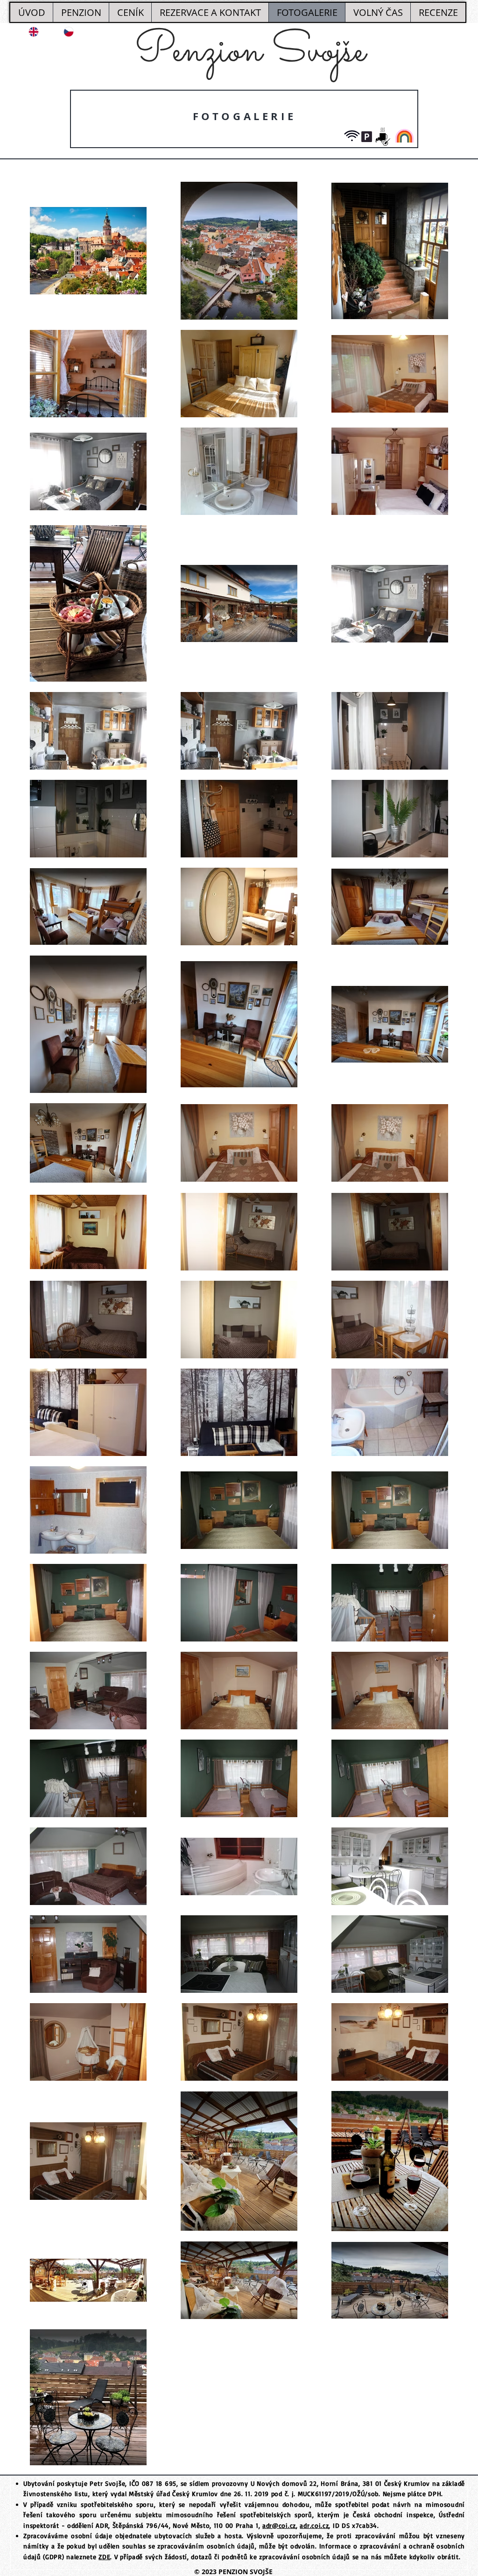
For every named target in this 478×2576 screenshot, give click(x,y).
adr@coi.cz (279, 2525)
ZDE (104, 2557)
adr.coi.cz (314, 2525)
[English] (28, 32)
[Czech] (63, 32)
